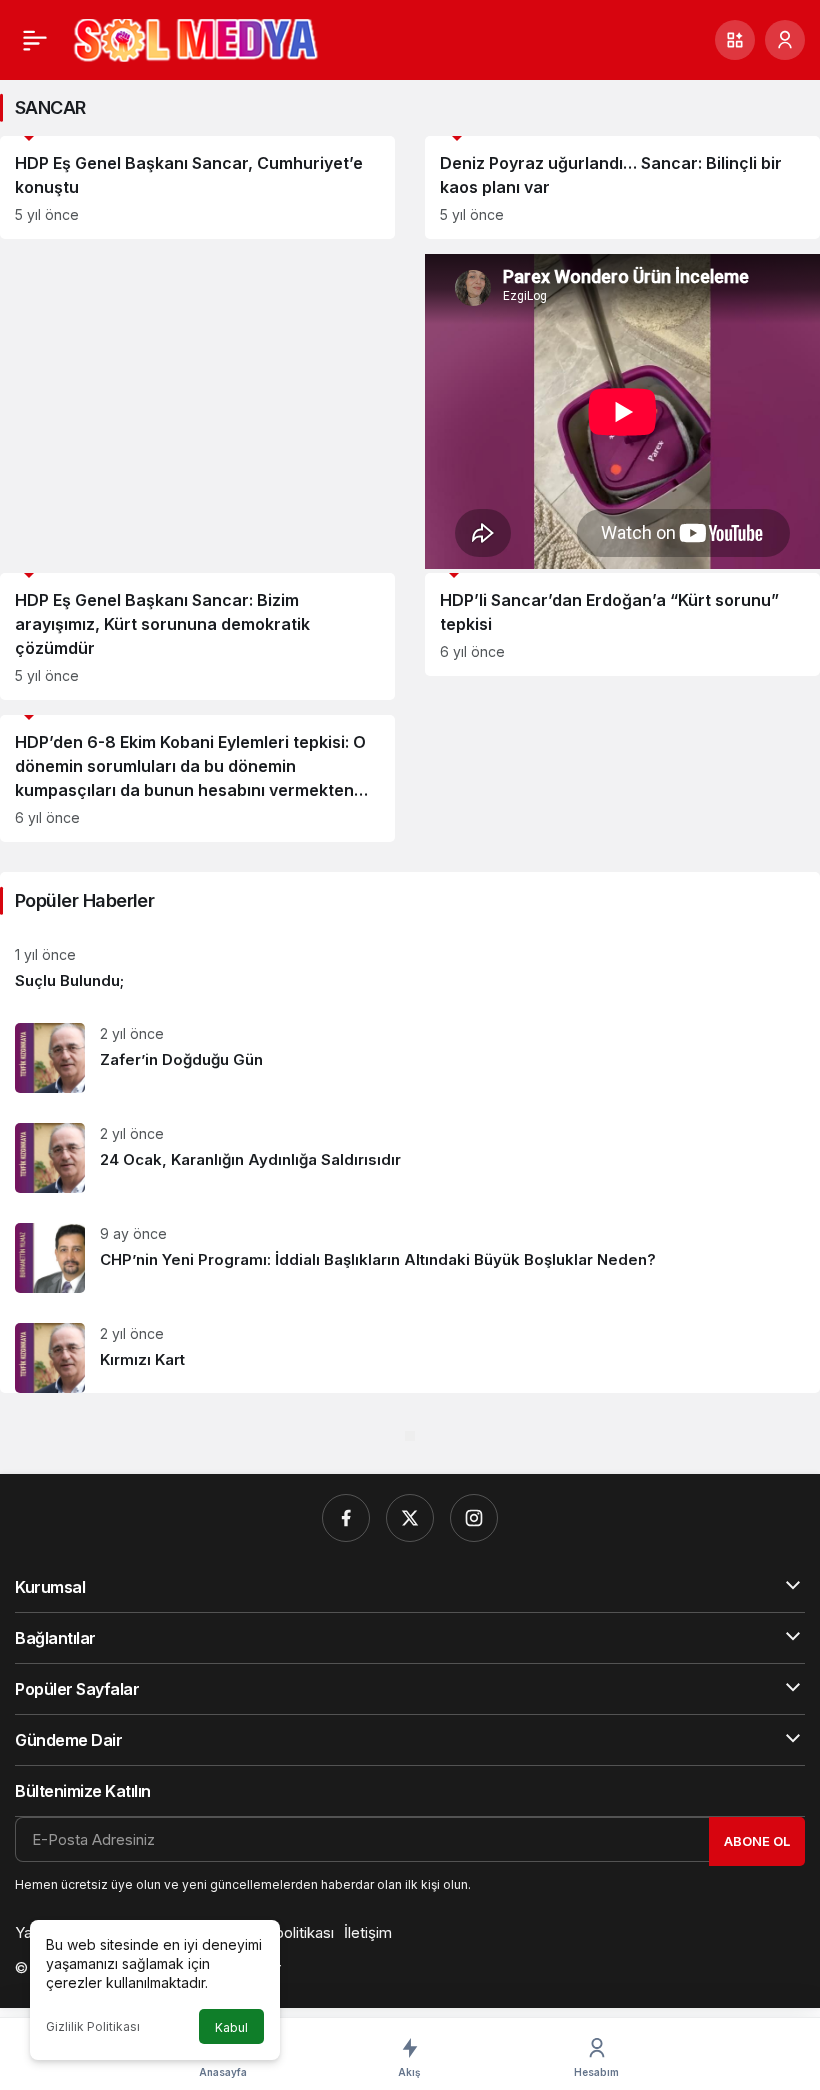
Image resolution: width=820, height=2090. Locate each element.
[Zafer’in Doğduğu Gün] (410, 1058)
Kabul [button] (231, 2027)
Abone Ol (757, 1841)
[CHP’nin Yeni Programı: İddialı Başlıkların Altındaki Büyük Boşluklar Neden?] (410, 1258)
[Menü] (35, 40)
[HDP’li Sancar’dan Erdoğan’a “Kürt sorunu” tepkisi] (622, 624)
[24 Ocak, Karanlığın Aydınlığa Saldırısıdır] (410, 1158)
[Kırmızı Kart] (410, 1350)
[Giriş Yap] (785, 40)
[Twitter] (410, 1518)
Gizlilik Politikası (93, 2026)
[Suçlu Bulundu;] (410, 968)
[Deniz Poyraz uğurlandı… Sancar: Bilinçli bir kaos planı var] (622, 187)
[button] (735, 40)
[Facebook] (346, 1518)
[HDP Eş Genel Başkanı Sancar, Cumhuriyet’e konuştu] (197, 187)
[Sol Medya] (196, 38)
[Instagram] (474, 1518)
